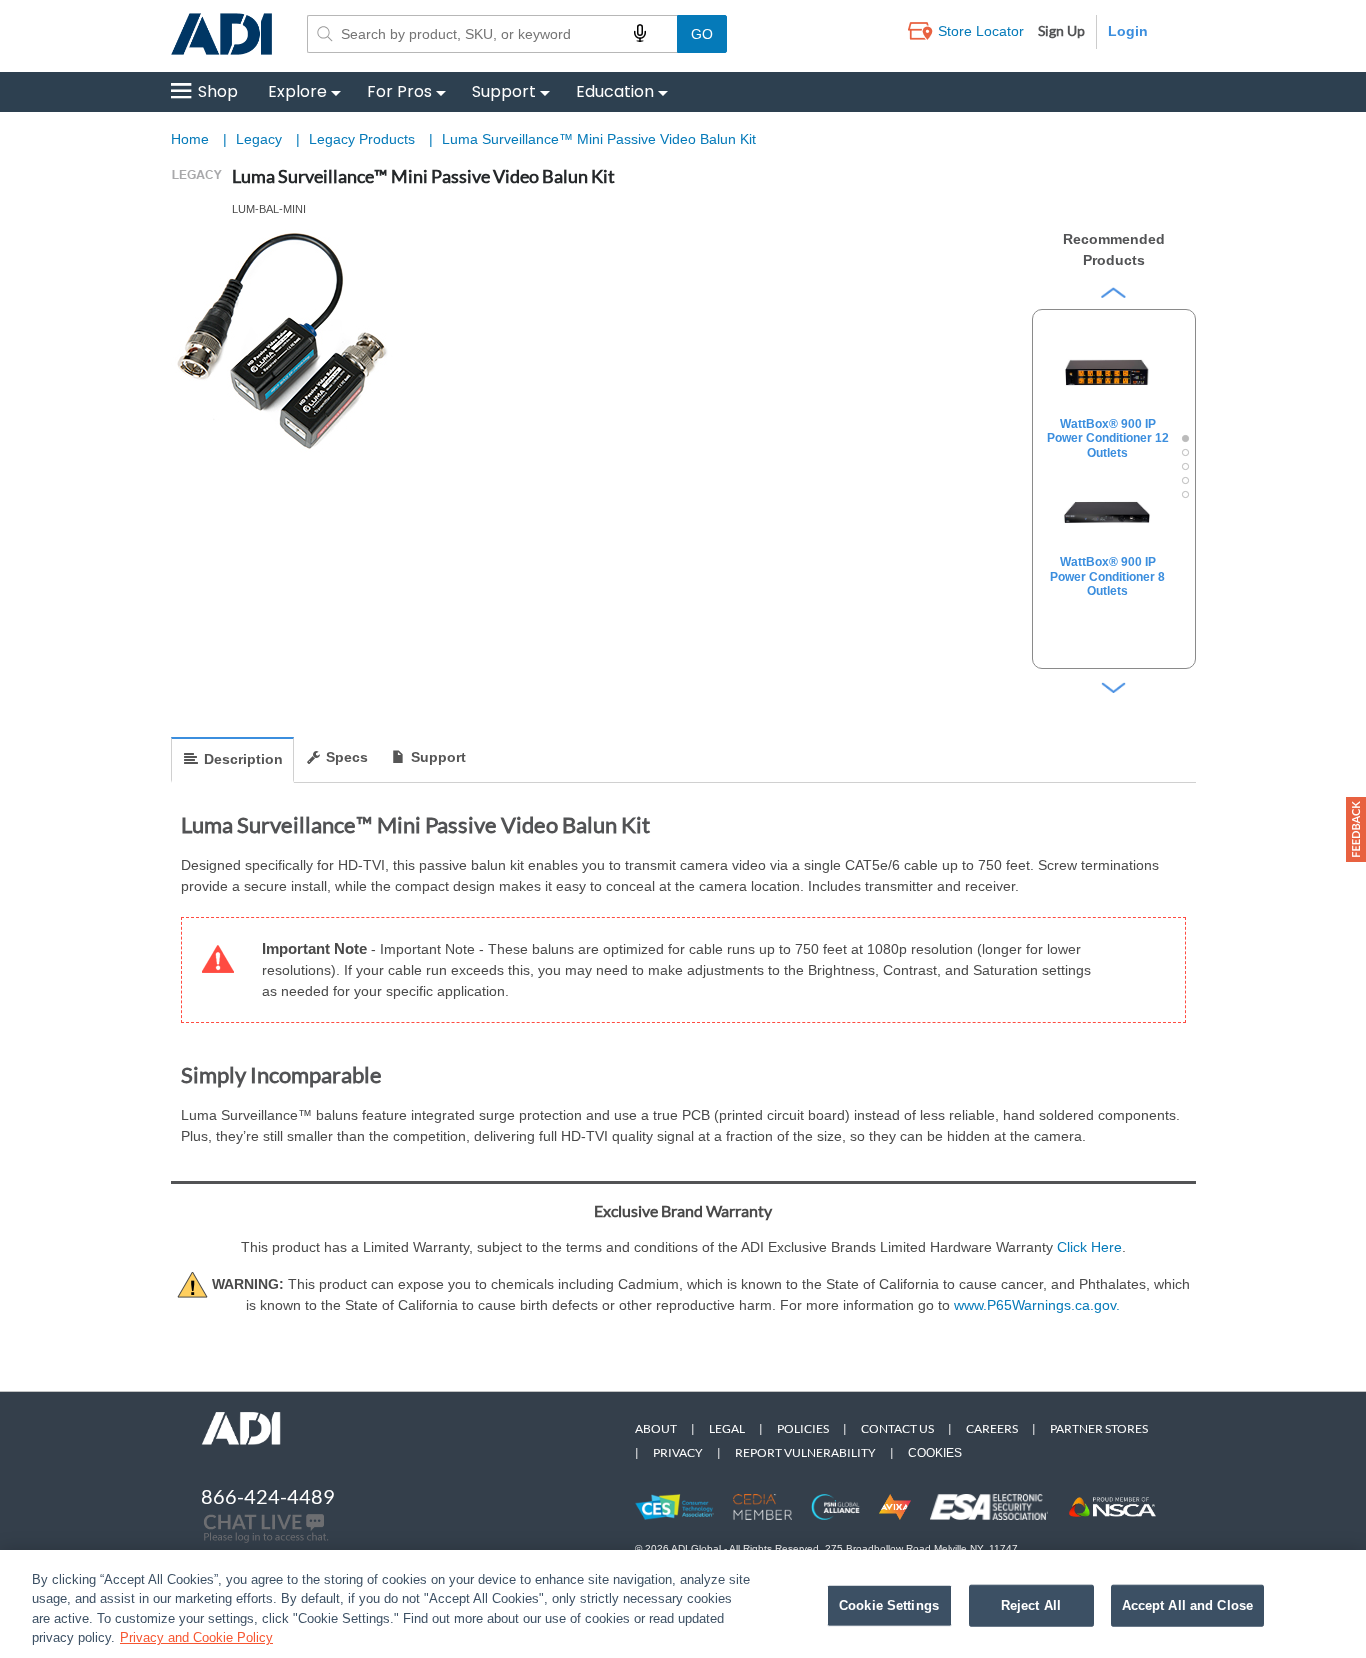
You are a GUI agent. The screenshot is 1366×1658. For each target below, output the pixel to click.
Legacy (261, 139)
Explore (297, 91)
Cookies (935, 1453)
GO (702, 34)
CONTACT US (897, 1428)
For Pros (399, 91)
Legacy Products (364, 139)
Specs (347, 757)
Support (504, 91)
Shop (218, 91)
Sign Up (1061, 30)
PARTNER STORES (1099, 1428)
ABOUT (656, 1428)
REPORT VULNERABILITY (805, 1452)
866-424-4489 (268, 1496)
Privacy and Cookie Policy (196, 1637)
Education (615, 91)
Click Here (1089, 1247)
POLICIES (803, 1428)
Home (190, 139)
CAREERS (992, 1428)
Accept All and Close (1188, 1605)
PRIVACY (678, 1452)
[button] (1356, 829)
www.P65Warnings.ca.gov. (1037, 1305)
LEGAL (727, 1428)
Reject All (1031, 1605)
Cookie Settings (889, 1605)
